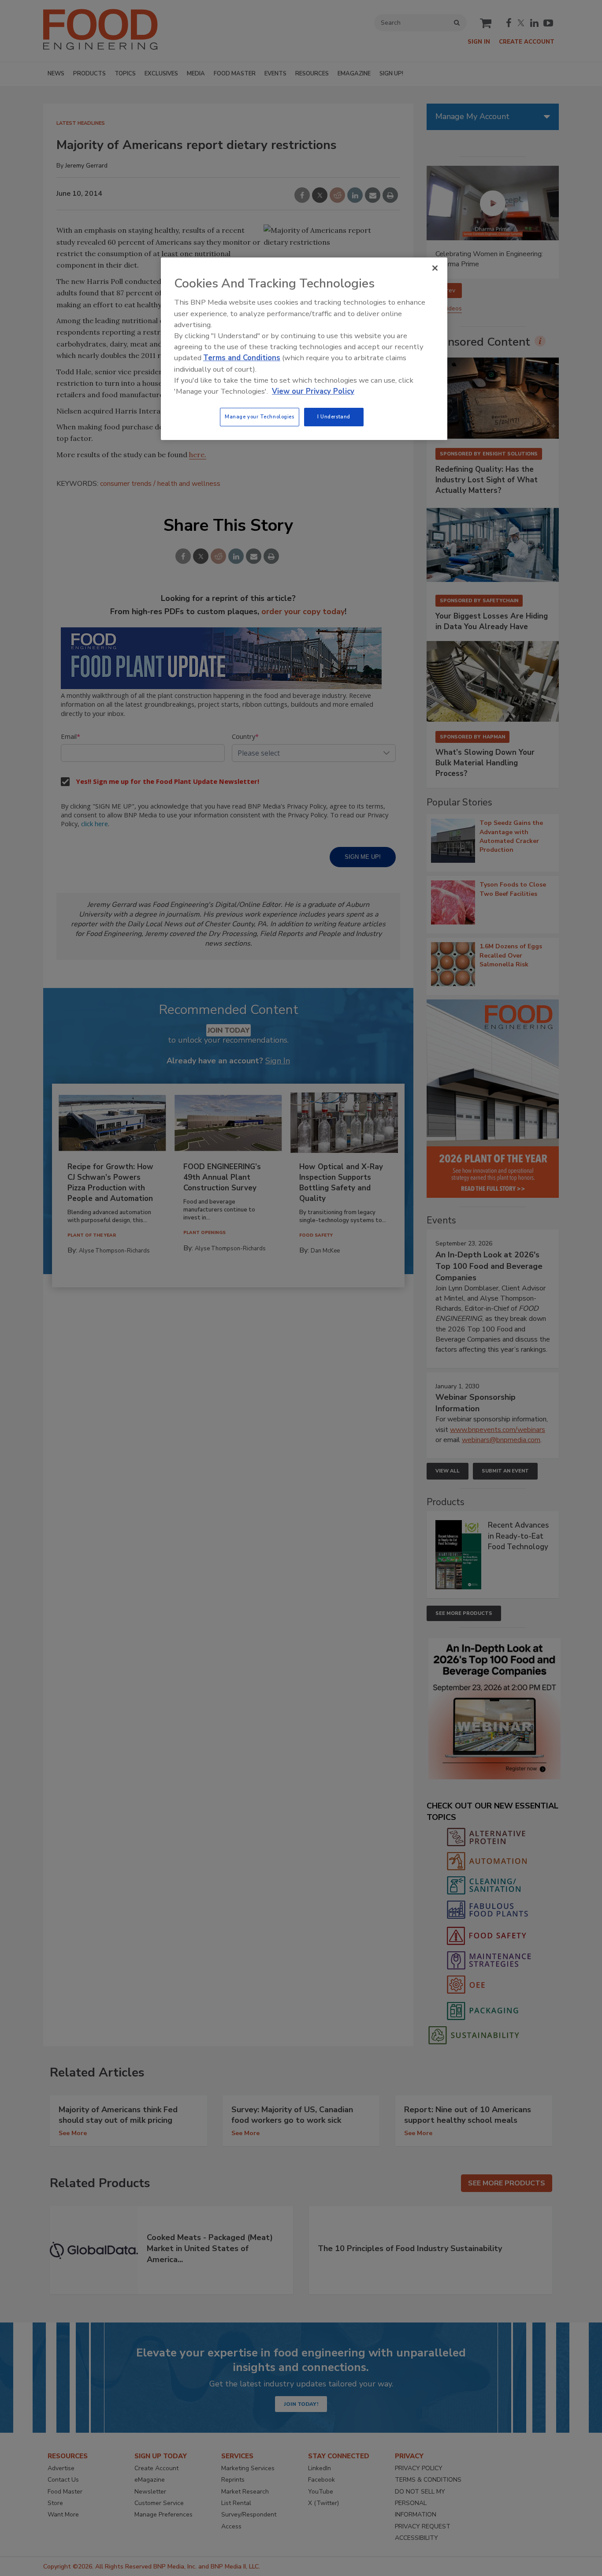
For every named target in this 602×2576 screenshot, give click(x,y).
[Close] (435, 268)
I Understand (334, 417)
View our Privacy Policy (313, 391)
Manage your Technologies (260, 417)
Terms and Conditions (242, 358)
